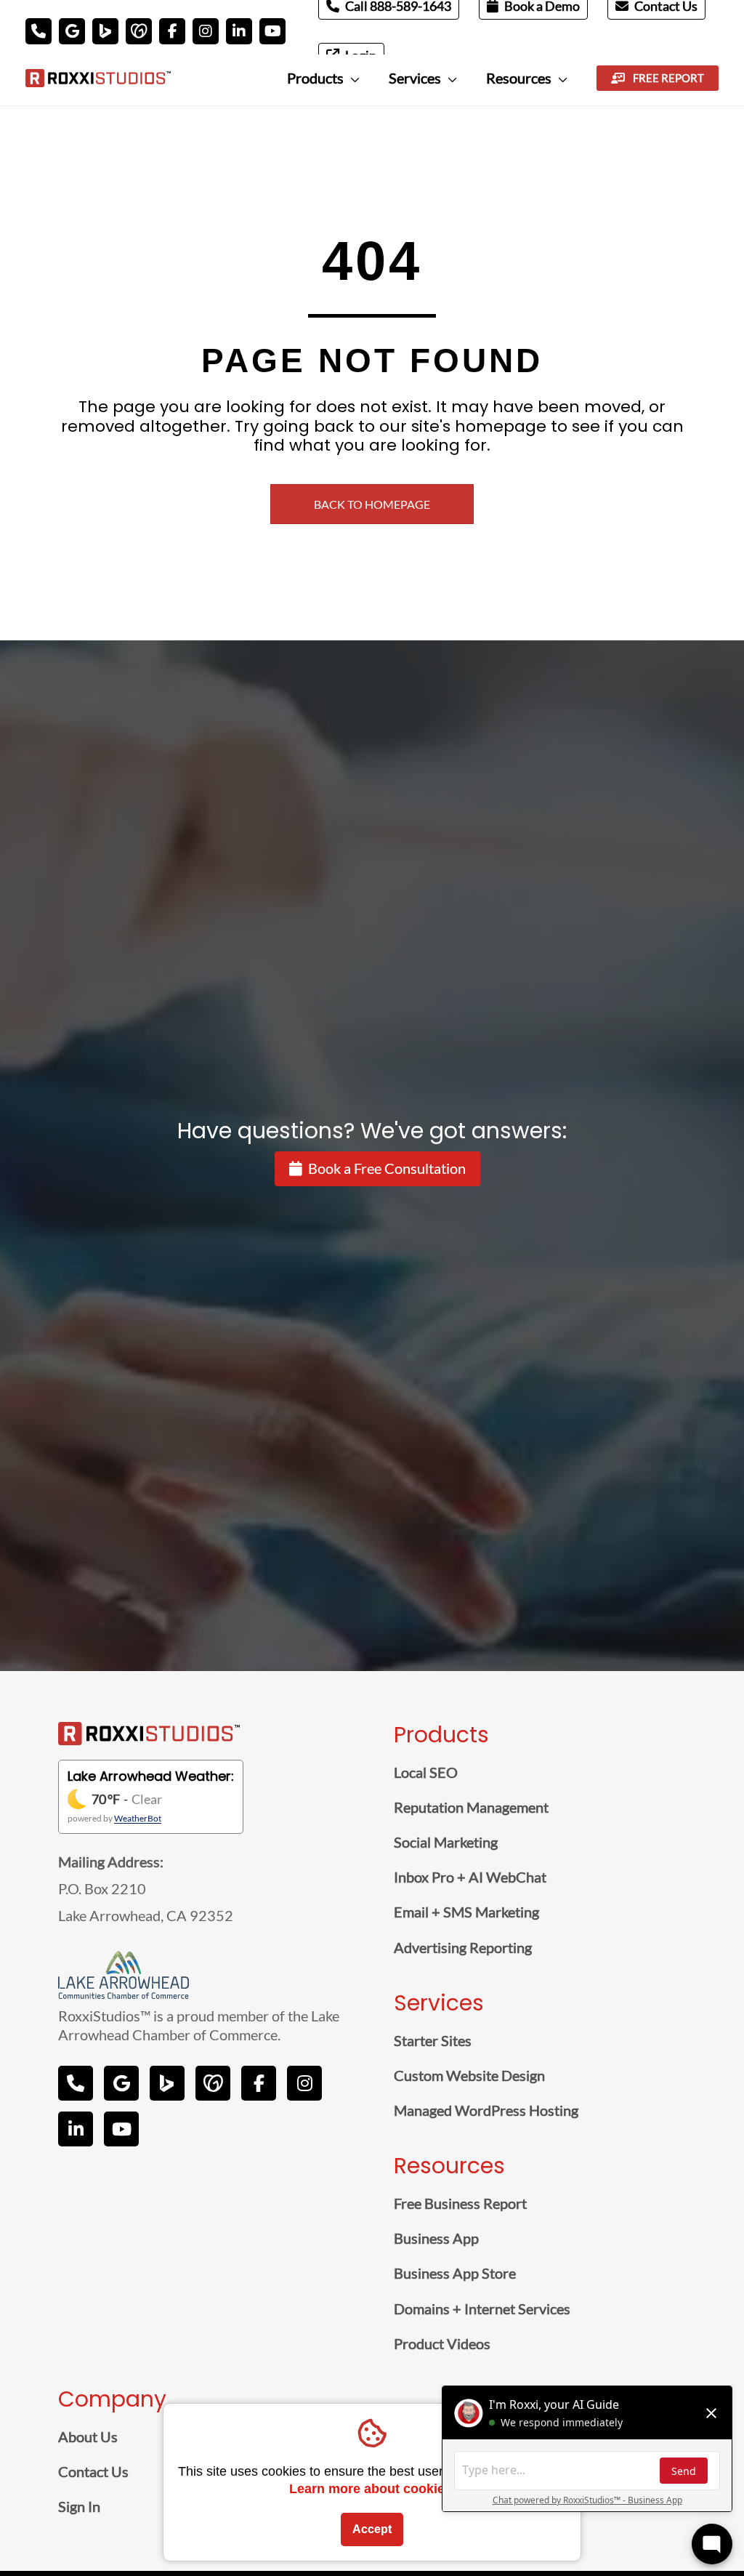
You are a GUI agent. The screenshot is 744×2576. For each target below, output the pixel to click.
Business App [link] (436, 2238)
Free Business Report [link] (460, 2203)
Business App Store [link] (455, 2273)
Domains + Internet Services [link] (482, 2309)
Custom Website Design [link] (469, 2075)
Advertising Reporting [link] (463, 1947)
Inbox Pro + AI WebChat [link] (470, 1877)
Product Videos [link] (442, 2343)
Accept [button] (372, 2529)
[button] (39, 31)
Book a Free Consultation (387, 1168)
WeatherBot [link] (138, 1818)
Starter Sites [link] (433, 2040)
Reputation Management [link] (471, 1807)
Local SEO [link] (426, 1772)
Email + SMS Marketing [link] (466, 1912)
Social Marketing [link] (446, 1842)
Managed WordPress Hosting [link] (486, 2110)
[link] (98, 76)
